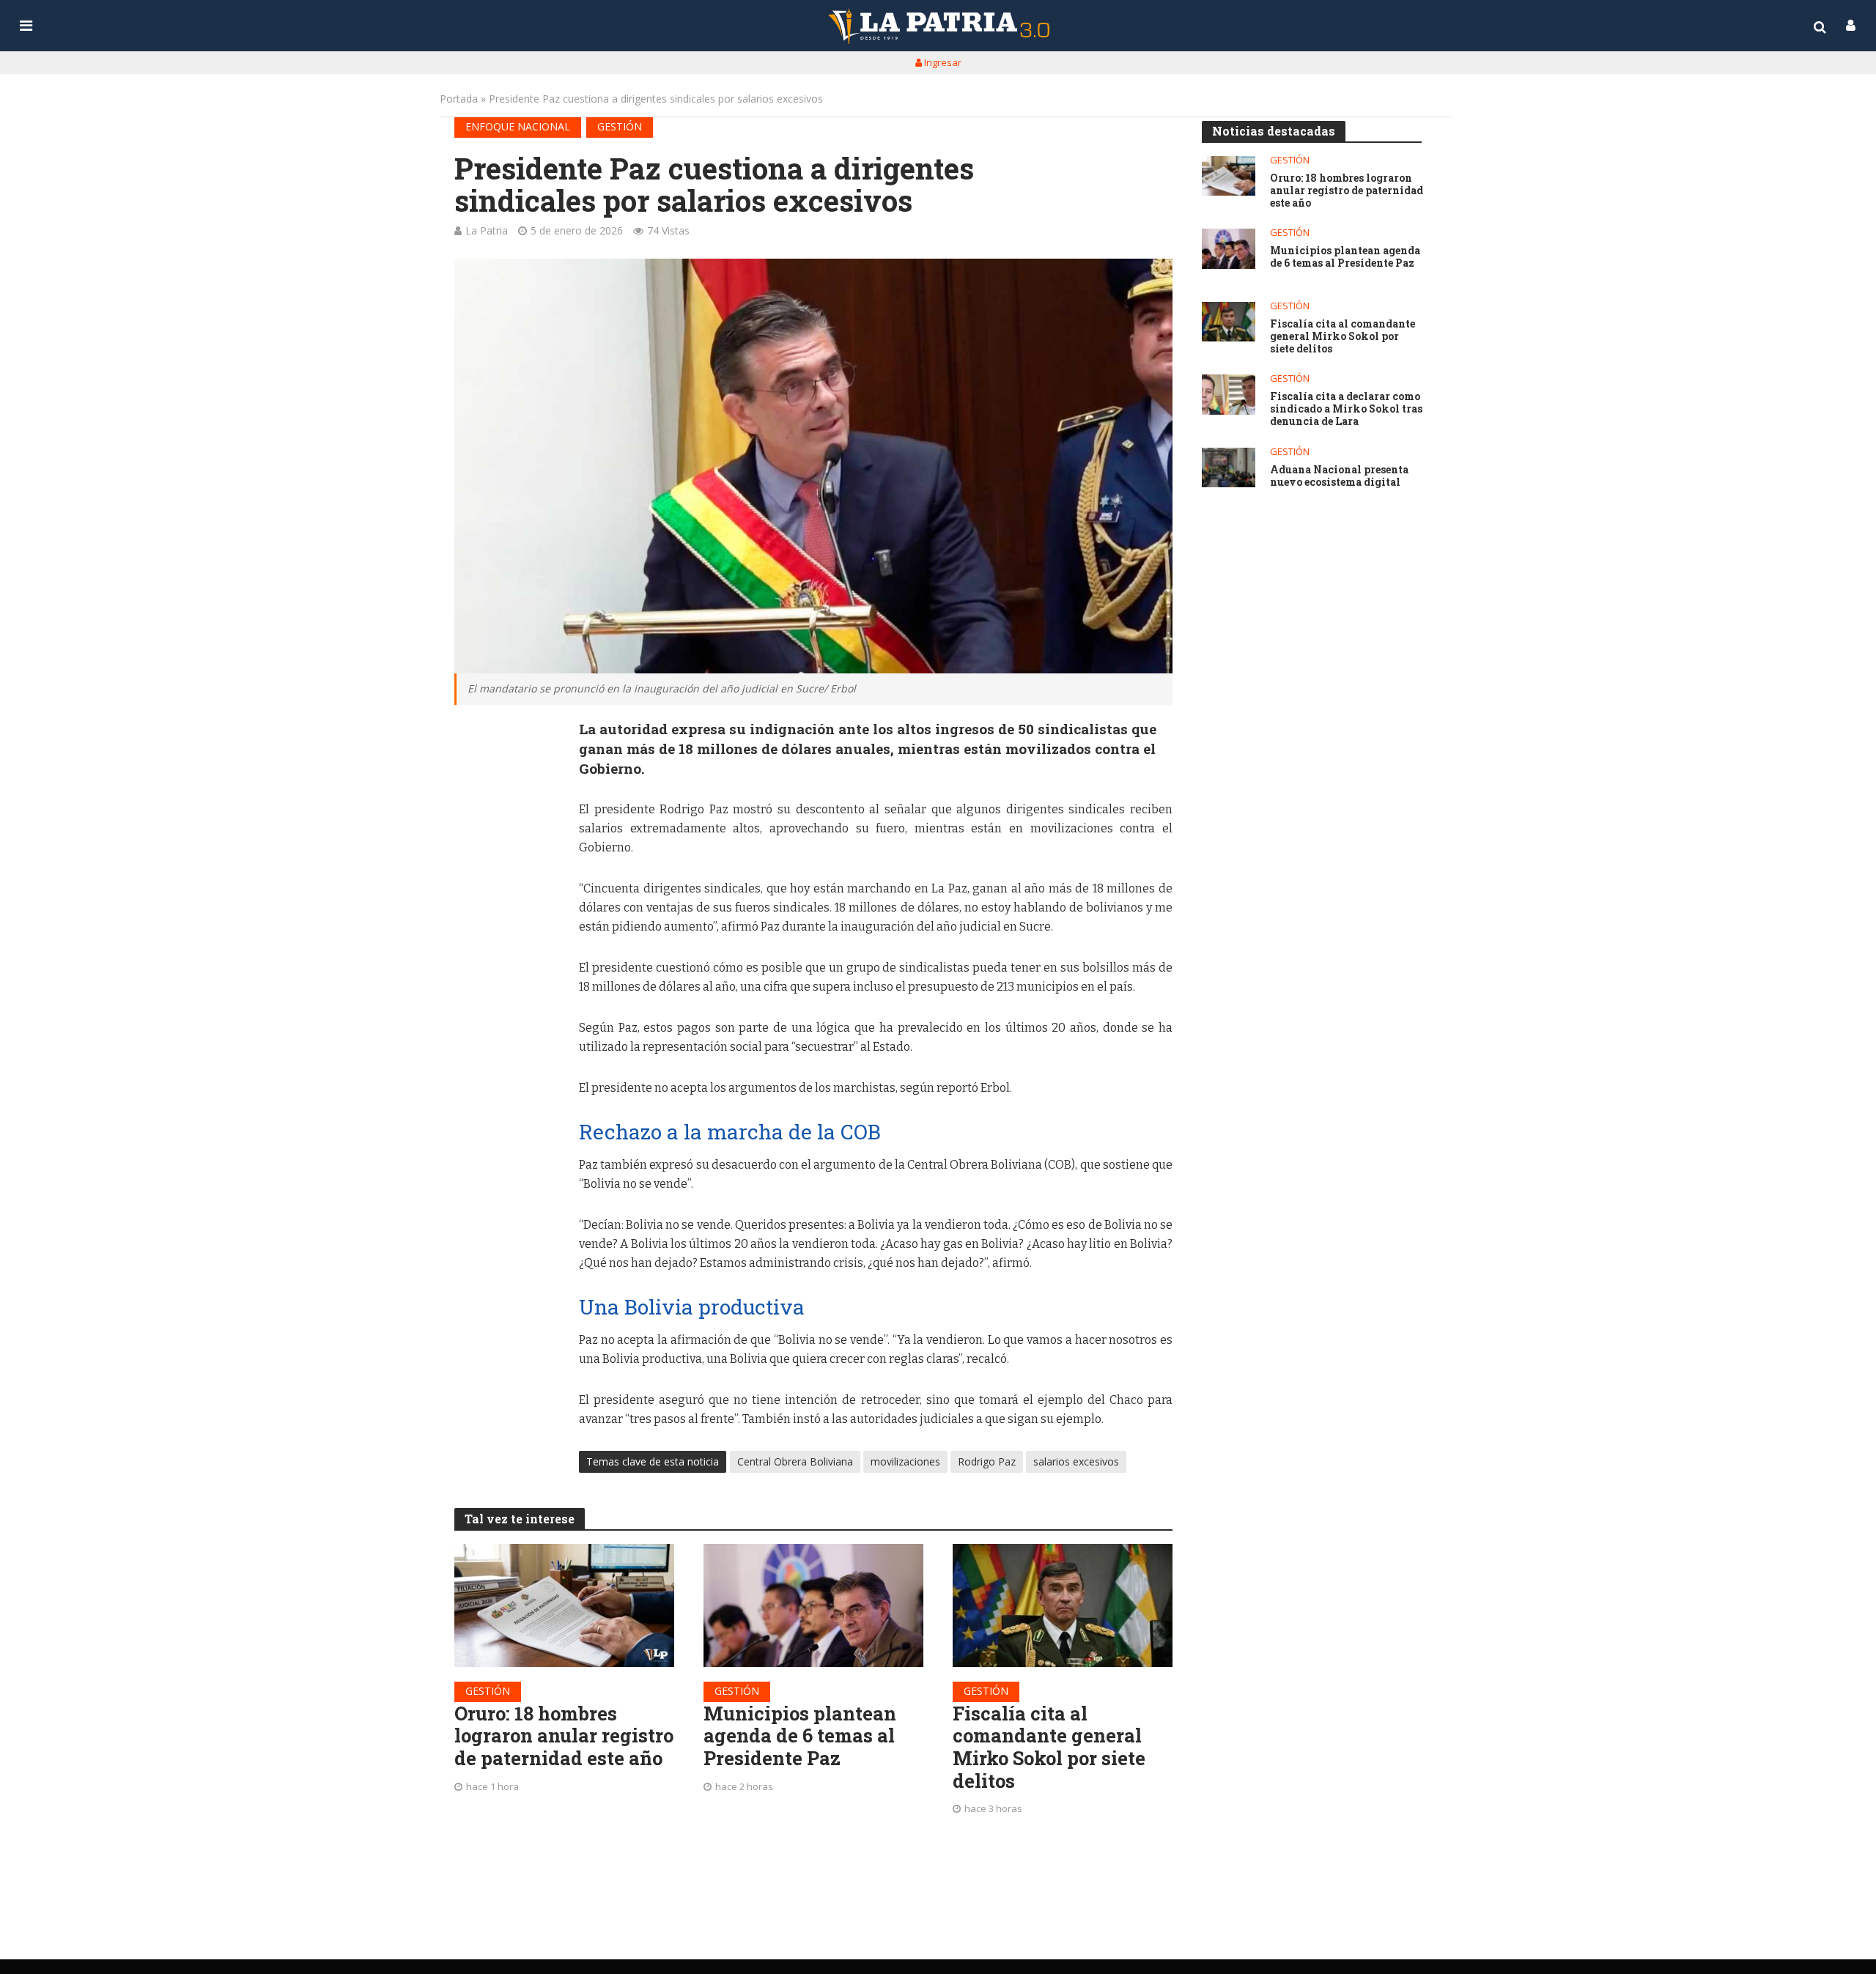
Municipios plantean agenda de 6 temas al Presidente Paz (800, 1736)
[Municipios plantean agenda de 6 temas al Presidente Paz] (813, 1605)
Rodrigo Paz (987, 1461)
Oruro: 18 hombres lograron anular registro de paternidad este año (564, 1736)
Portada (459, 99)
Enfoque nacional (518, 126)
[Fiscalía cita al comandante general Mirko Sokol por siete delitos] (1063, 1605)
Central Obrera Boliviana (795, 1461)
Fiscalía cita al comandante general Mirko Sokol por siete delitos (1049, 1747)
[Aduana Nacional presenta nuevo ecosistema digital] (1229, 468)
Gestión (620, 126)
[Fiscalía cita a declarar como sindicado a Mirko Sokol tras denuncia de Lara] (1229, 395)
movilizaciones (905, 1461)
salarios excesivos (1076, 1461)
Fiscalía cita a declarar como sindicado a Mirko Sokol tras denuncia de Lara (1346, 409)
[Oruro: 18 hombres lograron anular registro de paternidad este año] (564, 1605)
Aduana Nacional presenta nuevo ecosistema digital (1339, 476)
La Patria (487, 230)
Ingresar (942, 62)
